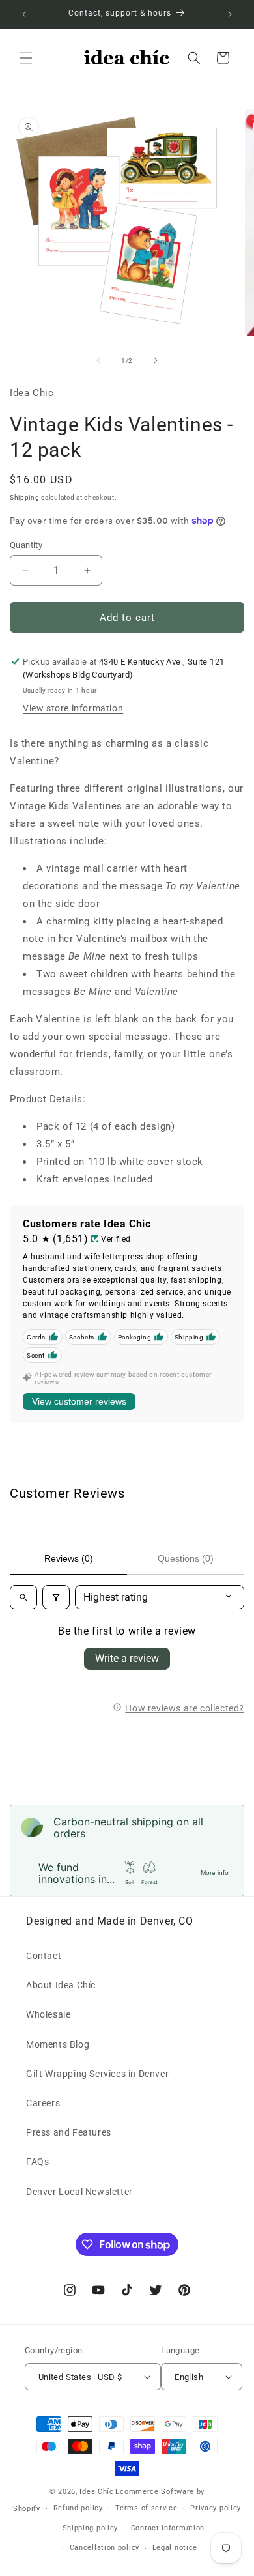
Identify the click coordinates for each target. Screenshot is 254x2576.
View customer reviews (79, 1401)
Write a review (127, 1658)
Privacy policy (216, 2508)
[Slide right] (156, 360)
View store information (73, 708)
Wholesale (48, 2014)
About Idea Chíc (61, 1985)
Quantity (26, 545)
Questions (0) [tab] (186, 1558)
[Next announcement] (230, 14)
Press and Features (69, 2132)
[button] (26, 58)
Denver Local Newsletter (79, 2192)
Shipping (25, 497)
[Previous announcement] (24, 14)
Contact (44, 1956)
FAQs (37, 2162)
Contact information (168, 2528)
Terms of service (146, 2508)
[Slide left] (98, 360)
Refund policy (78, 2508)
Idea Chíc (96, 2492)
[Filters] (56, 1597)
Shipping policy (91, 2528)
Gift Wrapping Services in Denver (97, 2074)
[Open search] (23, 1597)
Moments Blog (58, 2044)
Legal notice (175, 2548)
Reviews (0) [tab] (69, 1558)
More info (215, 1873)
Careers (43, 2103)
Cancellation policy (105, 2548)
